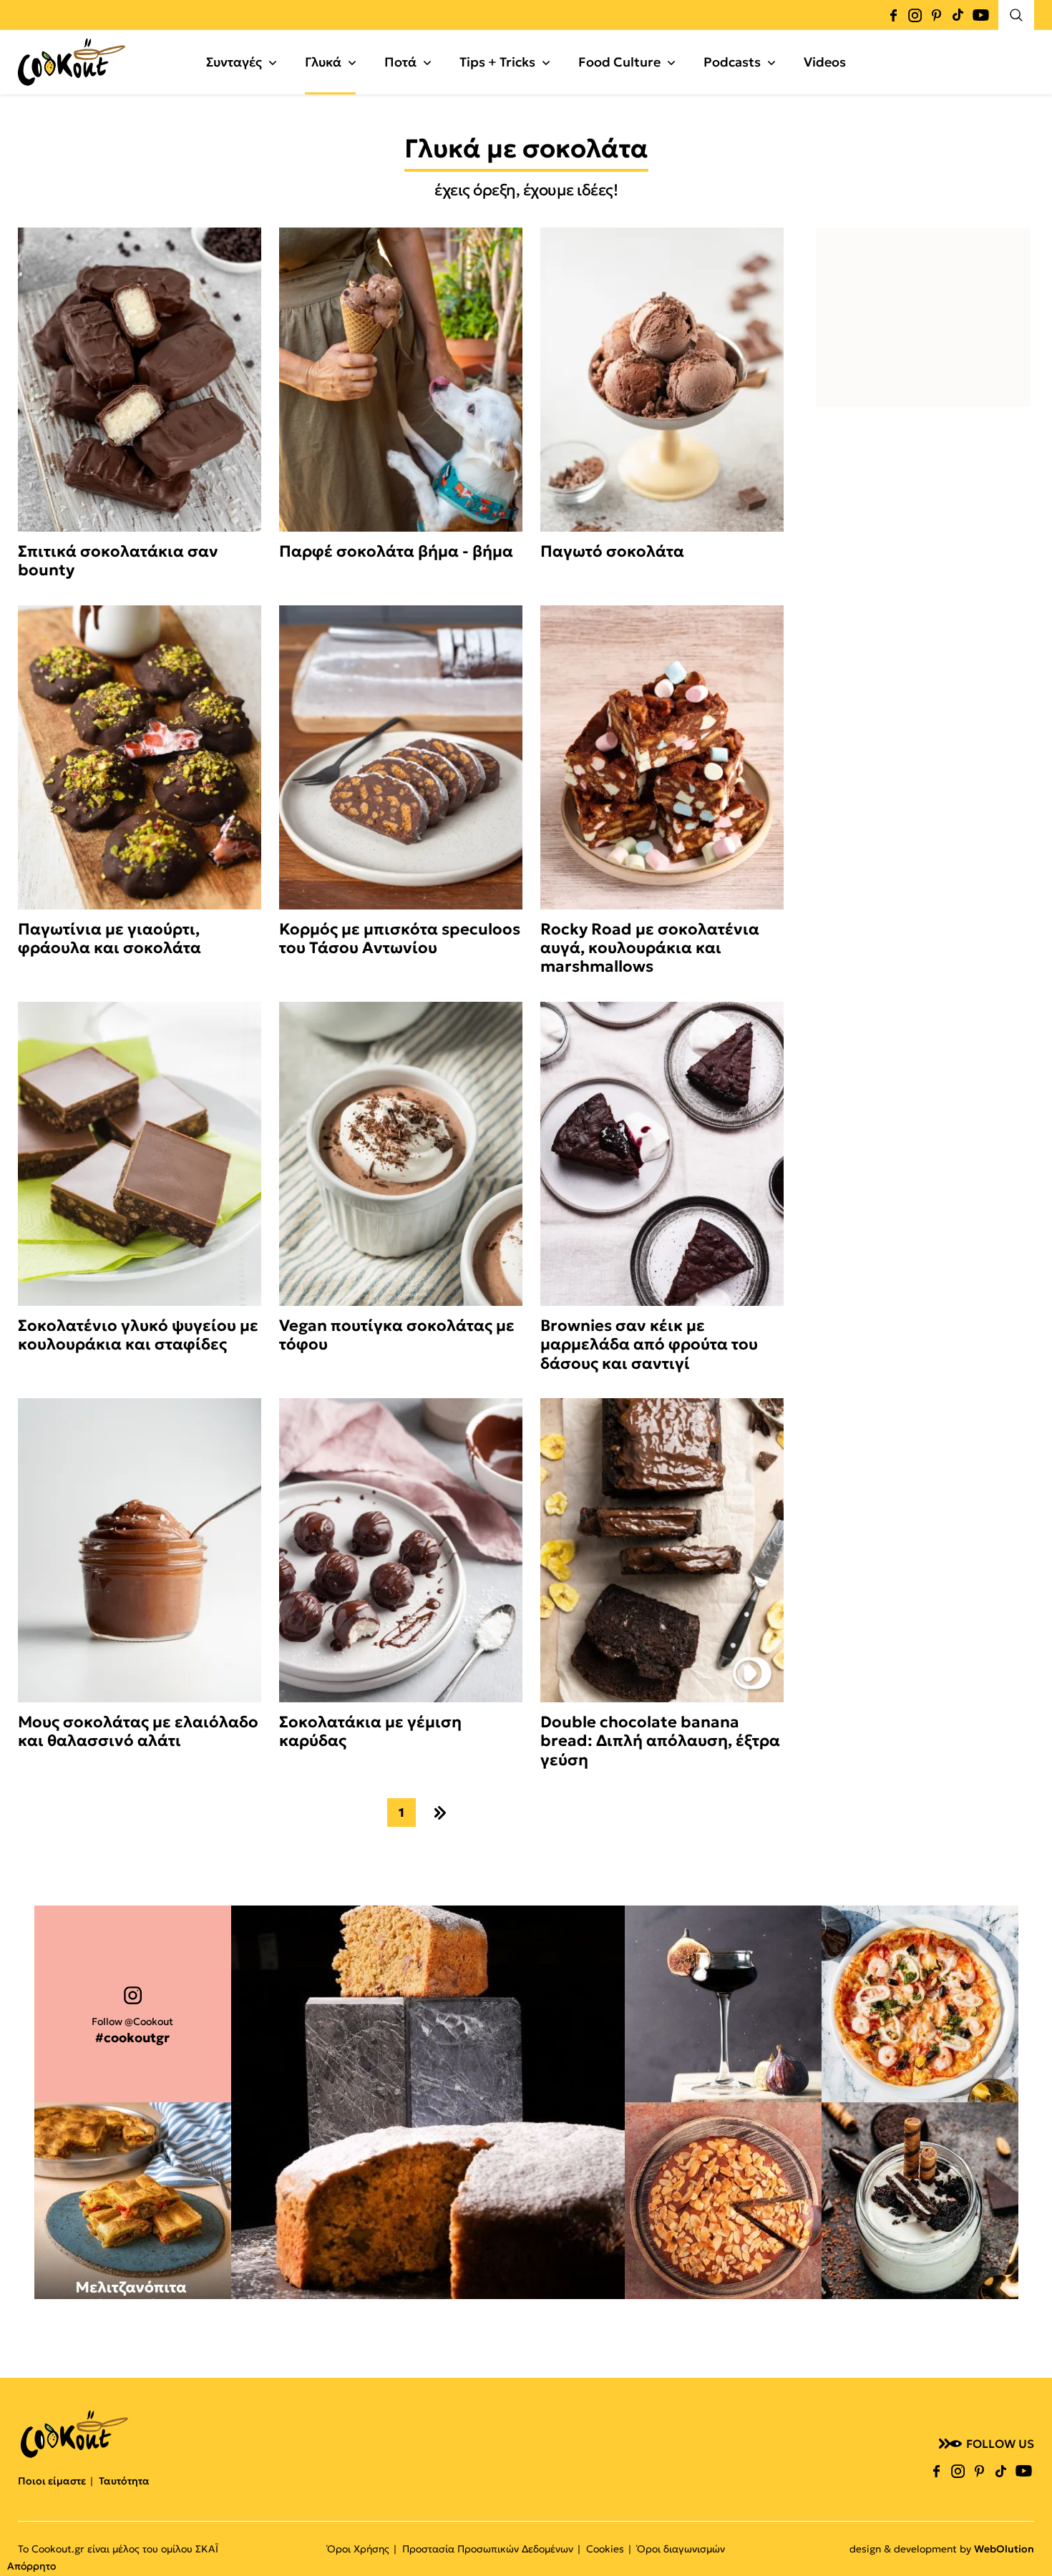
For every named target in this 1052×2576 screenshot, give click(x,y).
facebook (893, 15)
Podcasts (732, 62)
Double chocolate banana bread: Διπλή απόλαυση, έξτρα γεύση (660, 1741)
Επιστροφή (1027, 2537)
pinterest (936, 15)
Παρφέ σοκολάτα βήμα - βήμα (396, 552)
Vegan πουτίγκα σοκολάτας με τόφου (397, 1335)
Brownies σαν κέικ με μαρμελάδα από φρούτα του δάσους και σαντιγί (649, 1345)
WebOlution (1004, 2549)
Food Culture (619, 62)
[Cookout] (72, 62)
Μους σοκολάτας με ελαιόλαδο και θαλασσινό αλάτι (138, 1732)
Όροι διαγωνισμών (681, 2549)
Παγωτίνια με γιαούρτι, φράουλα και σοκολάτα (109, 939)
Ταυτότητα (124, 2481)
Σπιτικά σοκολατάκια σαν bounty (118, 561)
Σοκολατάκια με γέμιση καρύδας (370, 1732)
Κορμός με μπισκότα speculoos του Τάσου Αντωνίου (400, 939)
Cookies (605, 2549)
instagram (915, 15)
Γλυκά (323, 62)
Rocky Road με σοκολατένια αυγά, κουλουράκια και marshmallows (650, 948)
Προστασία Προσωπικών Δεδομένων (488, 2549)
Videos (825, 62)
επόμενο (440, 1813)
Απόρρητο (31, 2566)
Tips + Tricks (497, 62)
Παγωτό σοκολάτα (612, 552)
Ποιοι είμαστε (52, 2481)
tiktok (958, 15)
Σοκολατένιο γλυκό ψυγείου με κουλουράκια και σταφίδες (138, 1335)
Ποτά (400, 62)
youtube (980, 15)
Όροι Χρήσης (358, 2549)
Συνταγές (234, 62)
